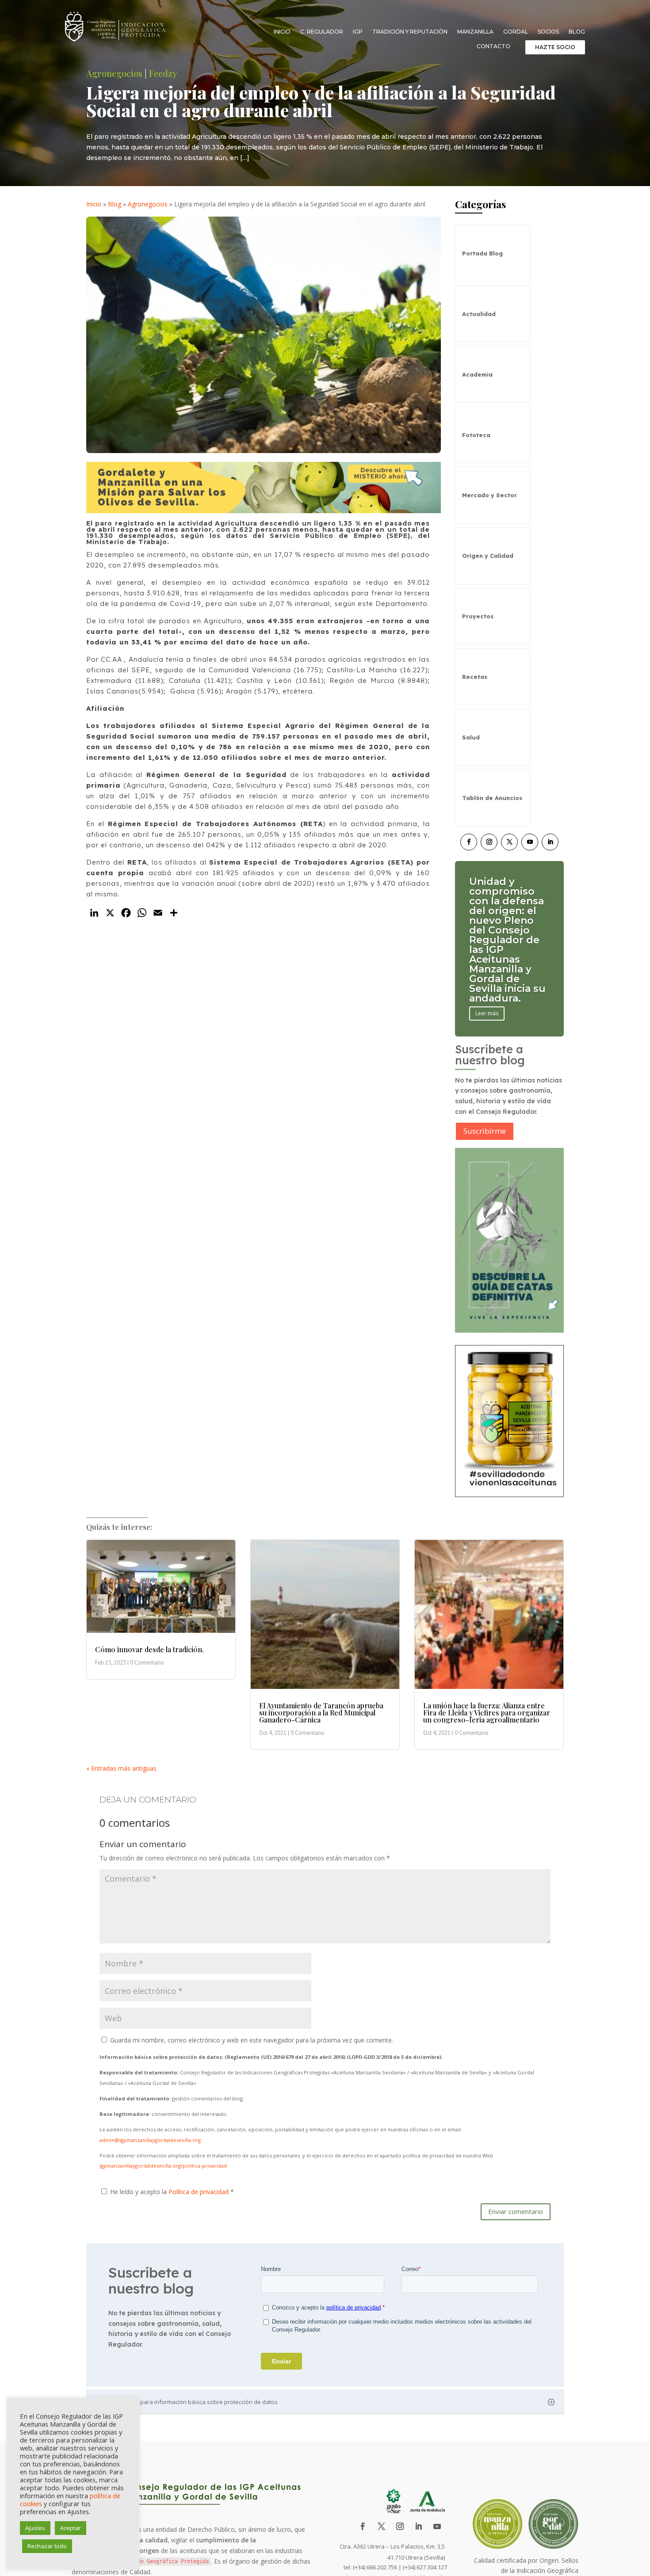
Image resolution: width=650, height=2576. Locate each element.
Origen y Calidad (488, 556)
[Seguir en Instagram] (489, 842)
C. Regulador (322, 32)
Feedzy (163, 73)
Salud (471, 737)
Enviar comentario (516, 2211)
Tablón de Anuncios (492, 798)
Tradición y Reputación (410, 32)
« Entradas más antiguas (121, 1768)
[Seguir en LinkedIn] (550, 842)
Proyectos (478, 616)
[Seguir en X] (509, 842)
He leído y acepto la (172, 2192)
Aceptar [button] (71, 2528)
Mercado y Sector (489, 495)
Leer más (487, 984)
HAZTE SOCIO (555, 47)
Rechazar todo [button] (47, 2546)
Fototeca (476, 435)
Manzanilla (475, 32)
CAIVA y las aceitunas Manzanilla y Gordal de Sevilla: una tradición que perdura (503, 940)
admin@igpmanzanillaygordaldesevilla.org (150, 2140)
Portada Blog (482, 253)
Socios (548, 32)
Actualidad (479, 314)
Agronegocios (114, 73)
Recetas (475, 677)
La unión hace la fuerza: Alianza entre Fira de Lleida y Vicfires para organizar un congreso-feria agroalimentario (487, 1713)
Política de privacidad (199, 2192)
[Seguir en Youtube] (530, 842)
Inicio (282, 32)
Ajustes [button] (35, 2528)
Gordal (516, 32)
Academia (477, 374)
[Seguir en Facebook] (469, 842)
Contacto (493, 46)
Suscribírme (485, 1131)
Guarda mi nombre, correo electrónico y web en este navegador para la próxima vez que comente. (252, 2040)
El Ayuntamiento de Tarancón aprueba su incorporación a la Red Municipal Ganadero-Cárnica (321, 1713)
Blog (577, 32)
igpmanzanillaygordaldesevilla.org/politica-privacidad (163, 2166)
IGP (358, 32)
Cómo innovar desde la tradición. (149, 1649)
